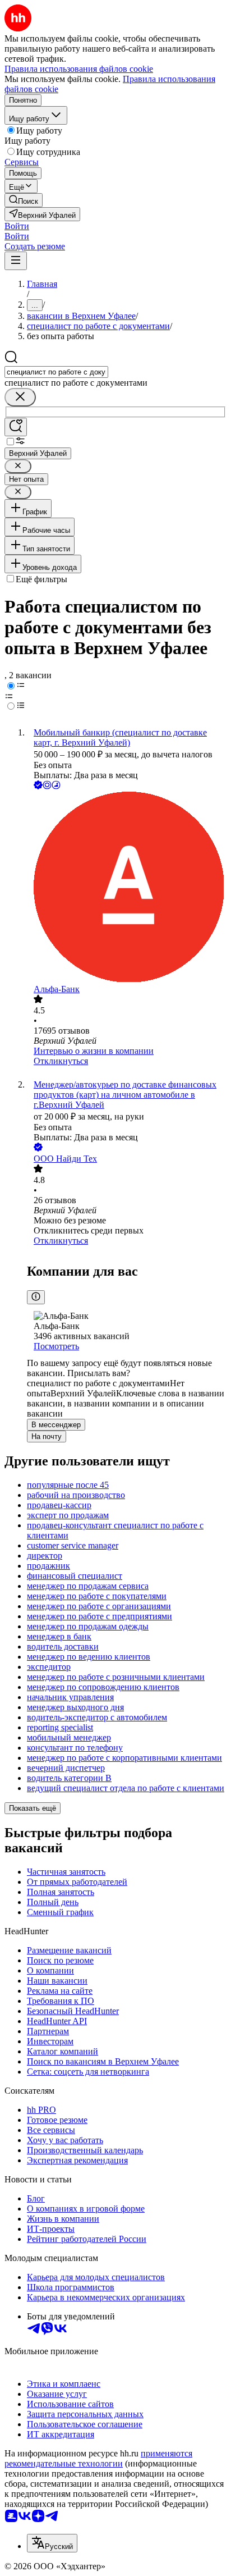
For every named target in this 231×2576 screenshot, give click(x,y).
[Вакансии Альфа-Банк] (127, 888)
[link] (24, 200)
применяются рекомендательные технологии (98, 2458)
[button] (17, 226)
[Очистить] (20, 397)
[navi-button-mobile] (16, 261)
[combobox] (56, 372)
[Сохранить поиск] (16, 427)
